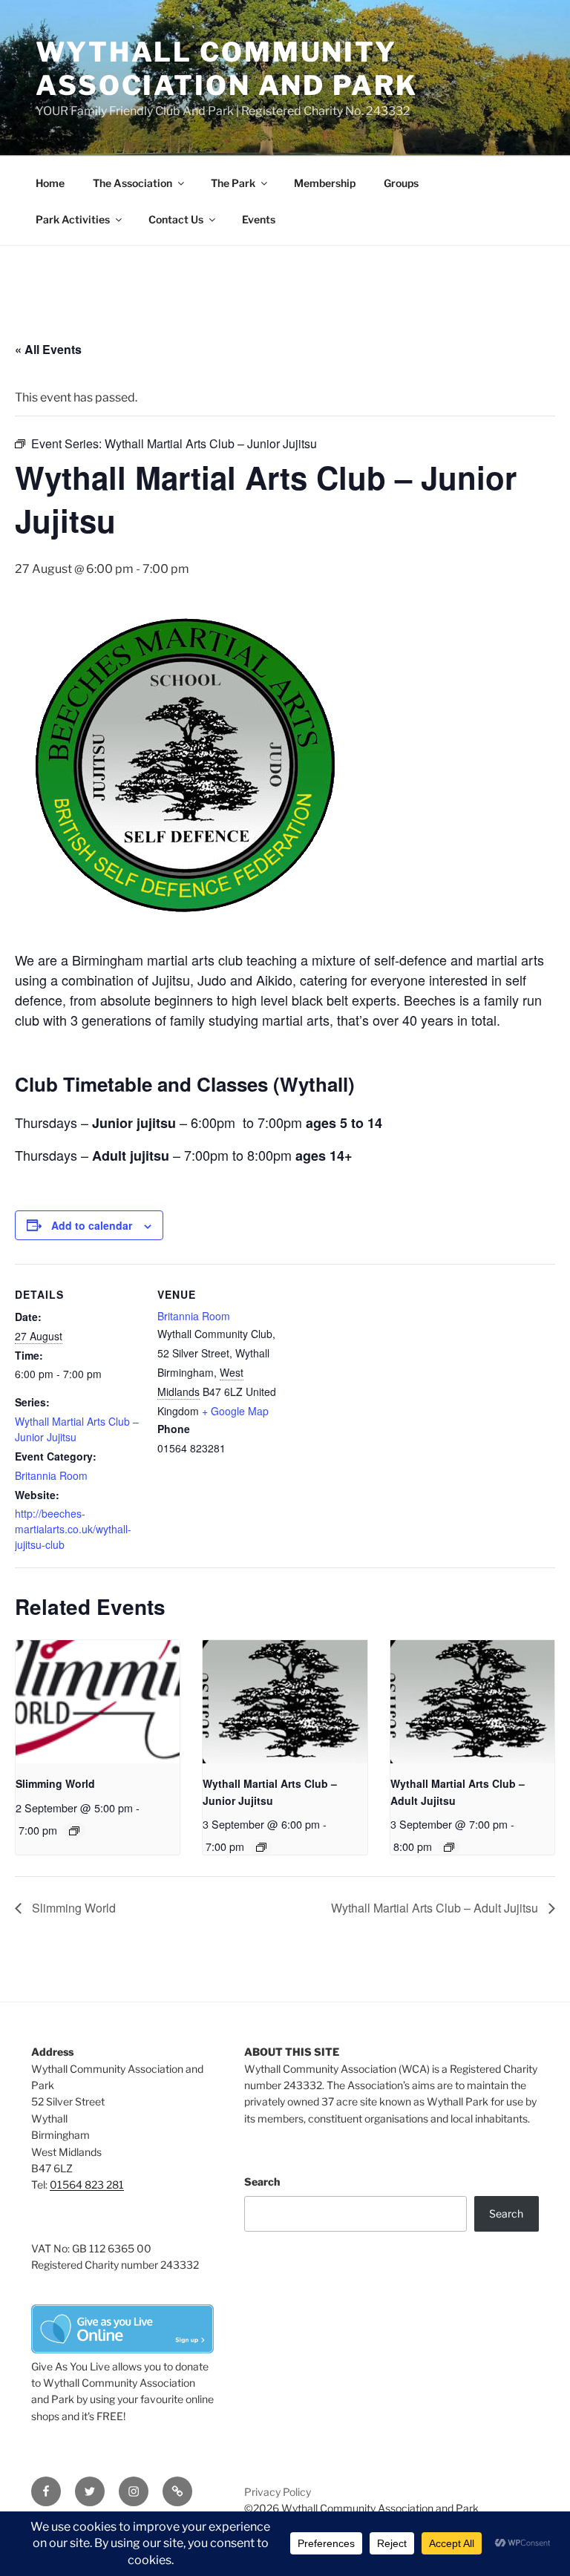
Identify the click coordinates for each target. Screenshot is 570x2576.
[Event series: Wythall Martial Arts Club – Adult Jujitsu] (449, 1847)
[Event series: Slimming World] (74, 1831)
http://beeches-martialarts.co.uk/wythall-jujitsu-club (73, 1529)
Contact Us (176, 219)
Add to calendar (92, 1225)
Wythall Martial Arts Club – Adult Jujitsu (436, 1908)
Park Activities (73, 219)
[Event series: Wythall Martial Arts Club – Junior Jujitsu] (261, 1847)
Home (50, 183)
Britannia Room (51, 1475)
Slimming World (55, 1783)
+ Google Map (235, 1411)
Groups (401, 183)
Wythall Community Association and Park (227, 69)
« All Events (48, 349)
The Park (233, 183)
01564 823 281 (87, 2185)
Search (262, 2182)
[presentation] (98, 1702)
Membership (325, 183)
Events (259, 219)
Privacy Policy (278, 2492)
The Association (132, 183)
